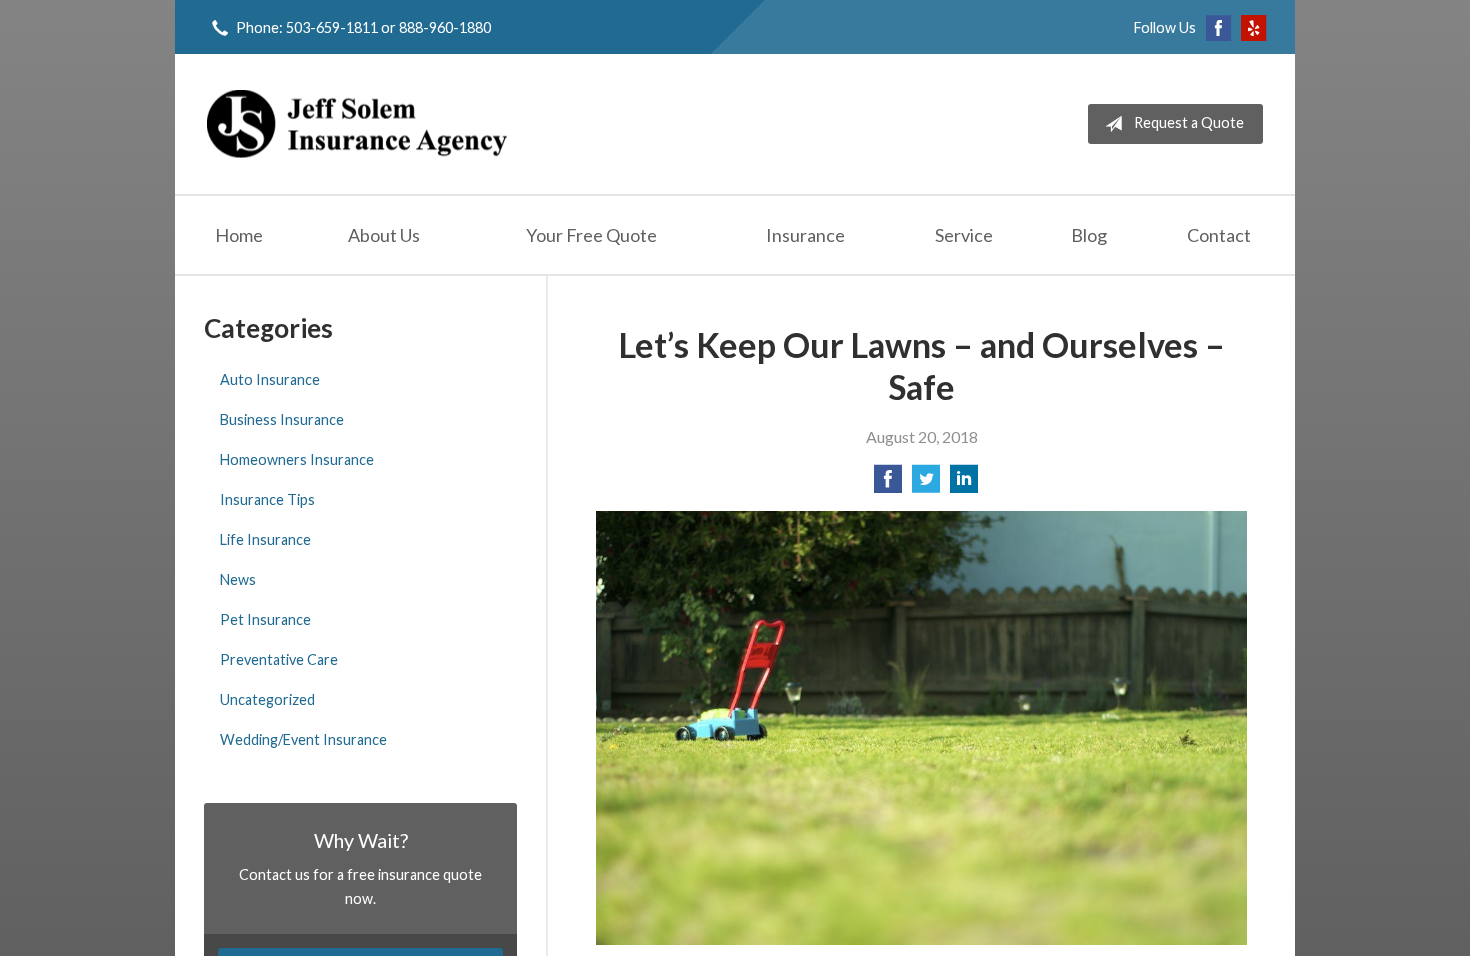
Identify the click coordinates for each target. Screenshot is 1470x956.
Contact (1219, 235)
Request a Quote (1189, 122)
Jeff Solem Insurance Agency (357, 124)
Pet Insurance (265, 619)
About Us (384, 235)
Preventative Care (279, 659)
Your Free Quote (591, 235)
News (238, 579)
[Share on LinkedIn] (964, 484)
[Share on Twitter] (926, 484)
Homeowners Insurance (297, 459)
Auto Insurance (270, 379)
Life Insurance (265, 539)
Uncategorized (267, 699)
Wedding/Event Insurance (303, 739)
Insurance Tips (267, 499)
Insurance (805, 235)
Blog (1089, 235)
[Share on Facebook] (888, 484)
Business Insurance (282, 419)
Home (239, 235)
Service (964, 235)
